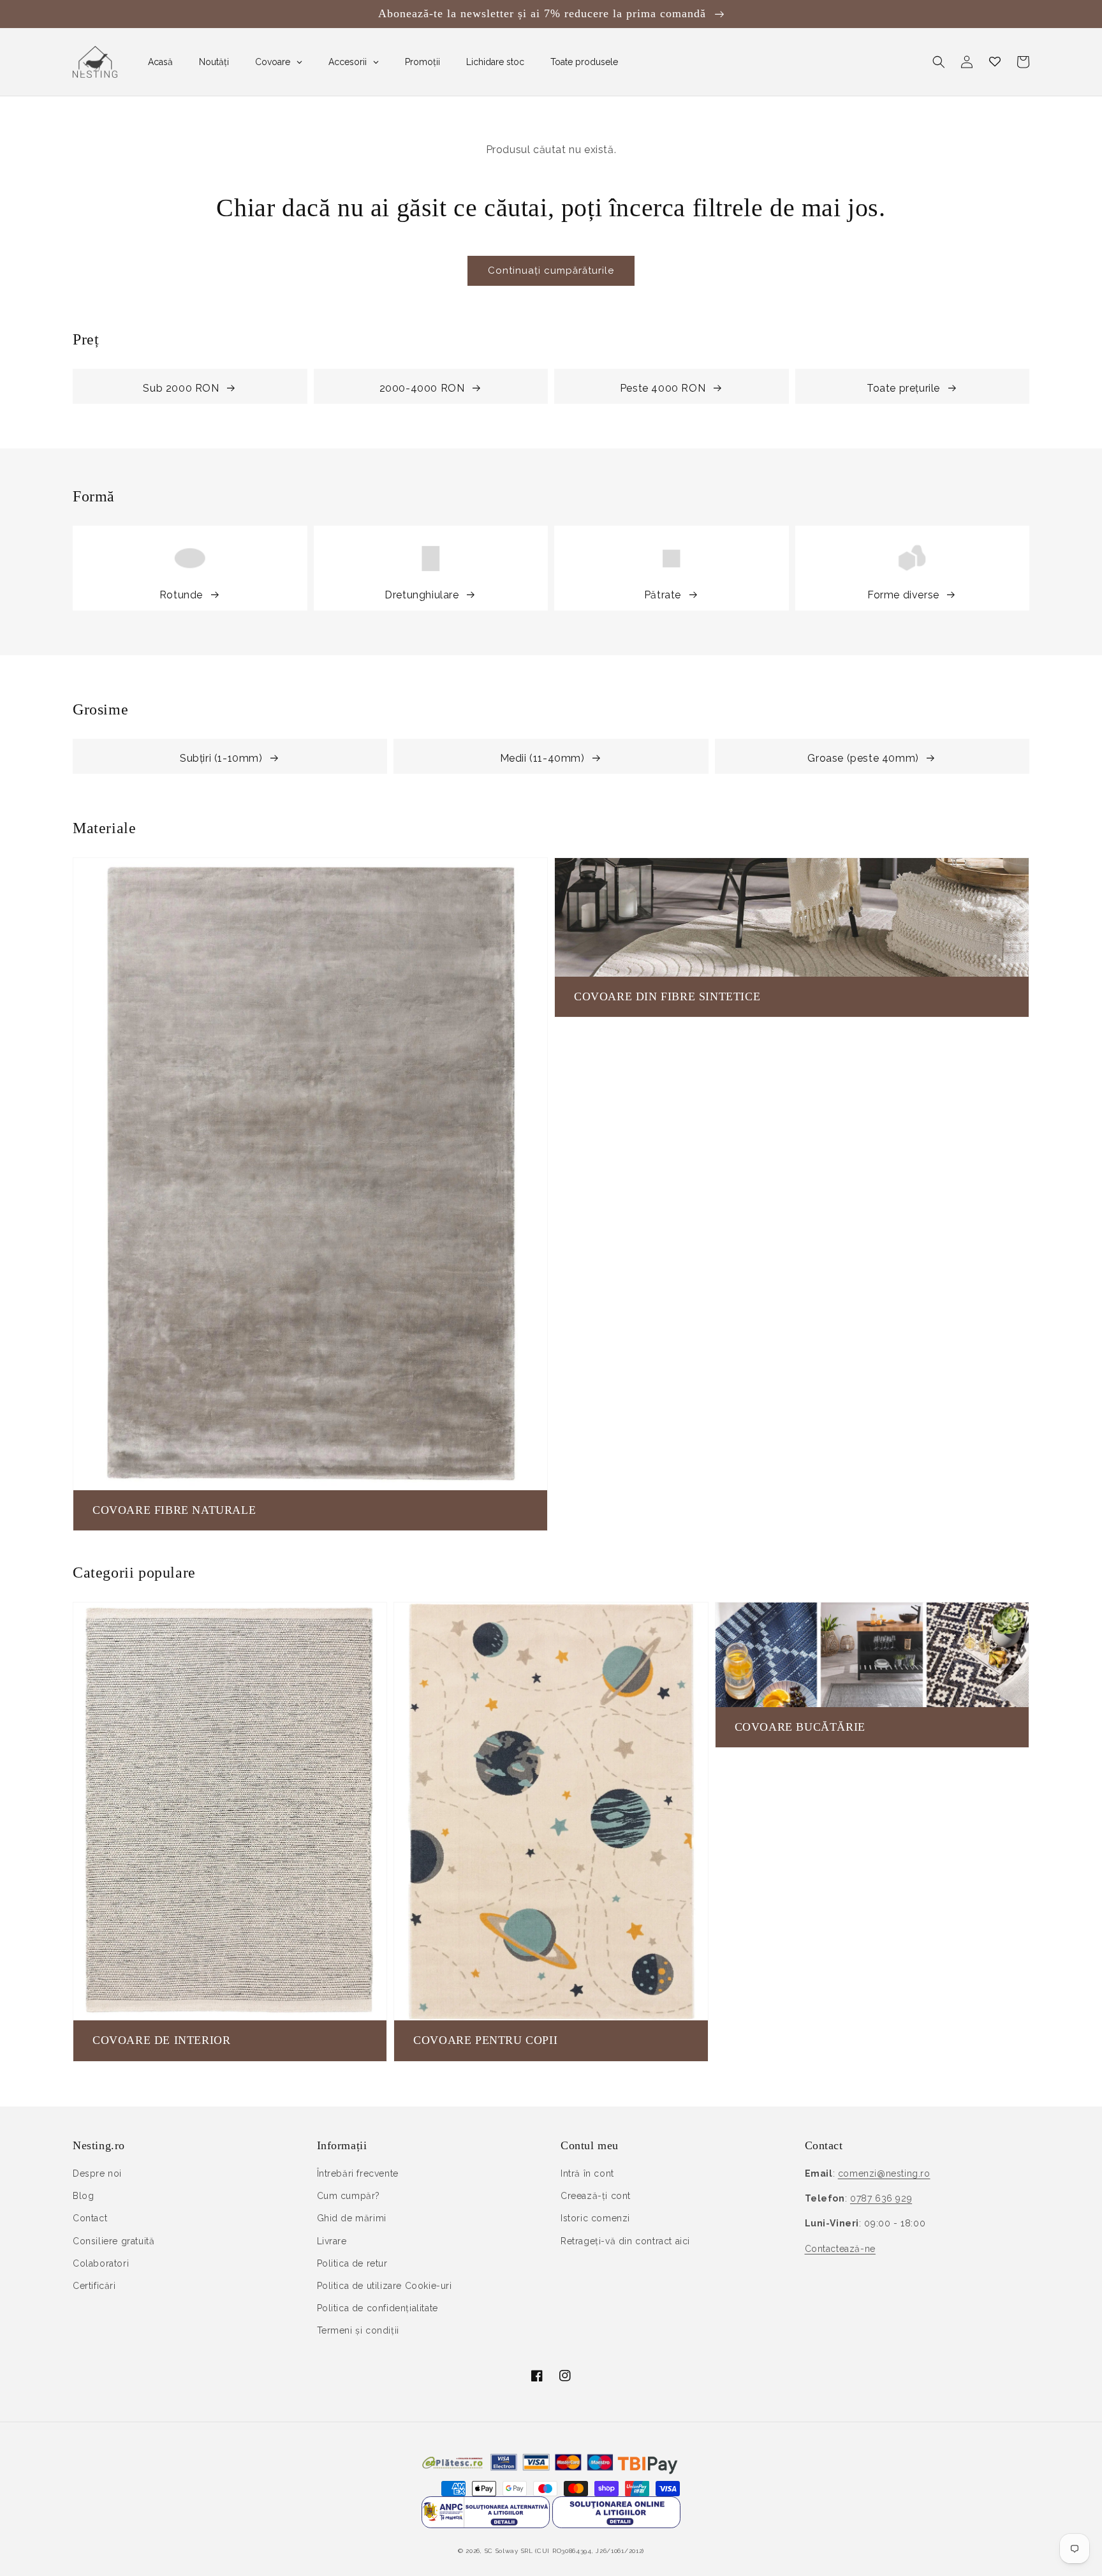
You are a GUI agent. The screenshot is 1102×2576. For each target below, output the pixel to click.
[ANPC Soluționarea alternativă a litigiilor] (486, 2525)
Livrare (332, 2241)
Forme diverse (903, 595)
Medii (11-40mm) (542, 758)
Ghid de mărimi (352, 2218)
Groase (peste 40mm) (863, 758)
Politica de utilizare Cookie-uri (385, 2286)
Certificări (94, 2286)
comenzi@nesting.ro (884, 2173)
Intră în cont (587, 2173)
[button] (939, 62)
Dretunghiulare (422, 595)
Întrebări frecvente (358, 2173)
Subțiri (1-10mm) (221, 758)
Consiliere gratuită (114, 2241)
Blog (83, 2196)
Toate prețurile (903, 388)
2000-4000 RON (422, 388)
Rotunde (181, 595)
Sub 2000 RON (181, 388)
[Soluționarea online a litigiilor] (616, 2525)
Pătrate (663, 595)
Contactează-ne (840, 2249)
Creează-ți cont (596, 2196)
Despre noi (97, 2173)
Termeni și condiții (358, 2330)
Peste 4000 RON (663, 388)
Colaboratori (101, 2263)
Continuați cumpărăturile (551, 270)
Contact (90, 2218)
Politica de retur (352, 2263)
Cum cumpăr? (349, 2196)
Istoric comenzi (595, 2218)
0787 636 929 (881, 2198)
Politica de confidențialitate (378, 2308)
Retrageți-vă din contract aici (625, 2241)
